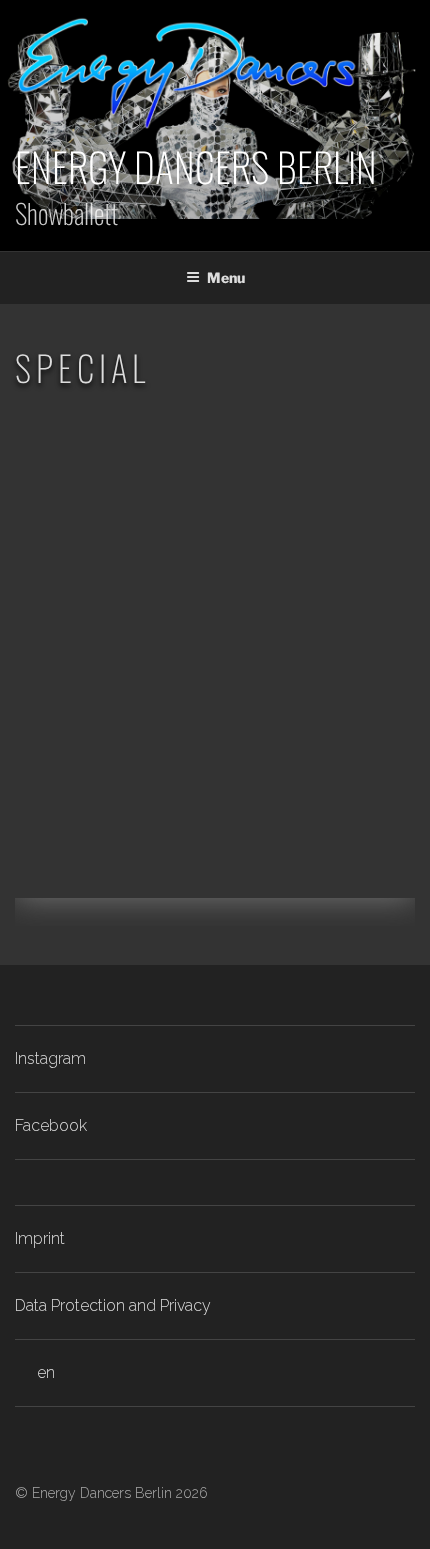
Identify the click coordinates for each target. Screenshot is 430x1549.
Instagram (50, 1058)
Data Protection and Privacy (113, 1305)
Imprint (40, 1238)
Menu (226, 277)
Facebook (51, 1125)
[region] (215, 671)
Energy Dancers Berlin (196, 166)
